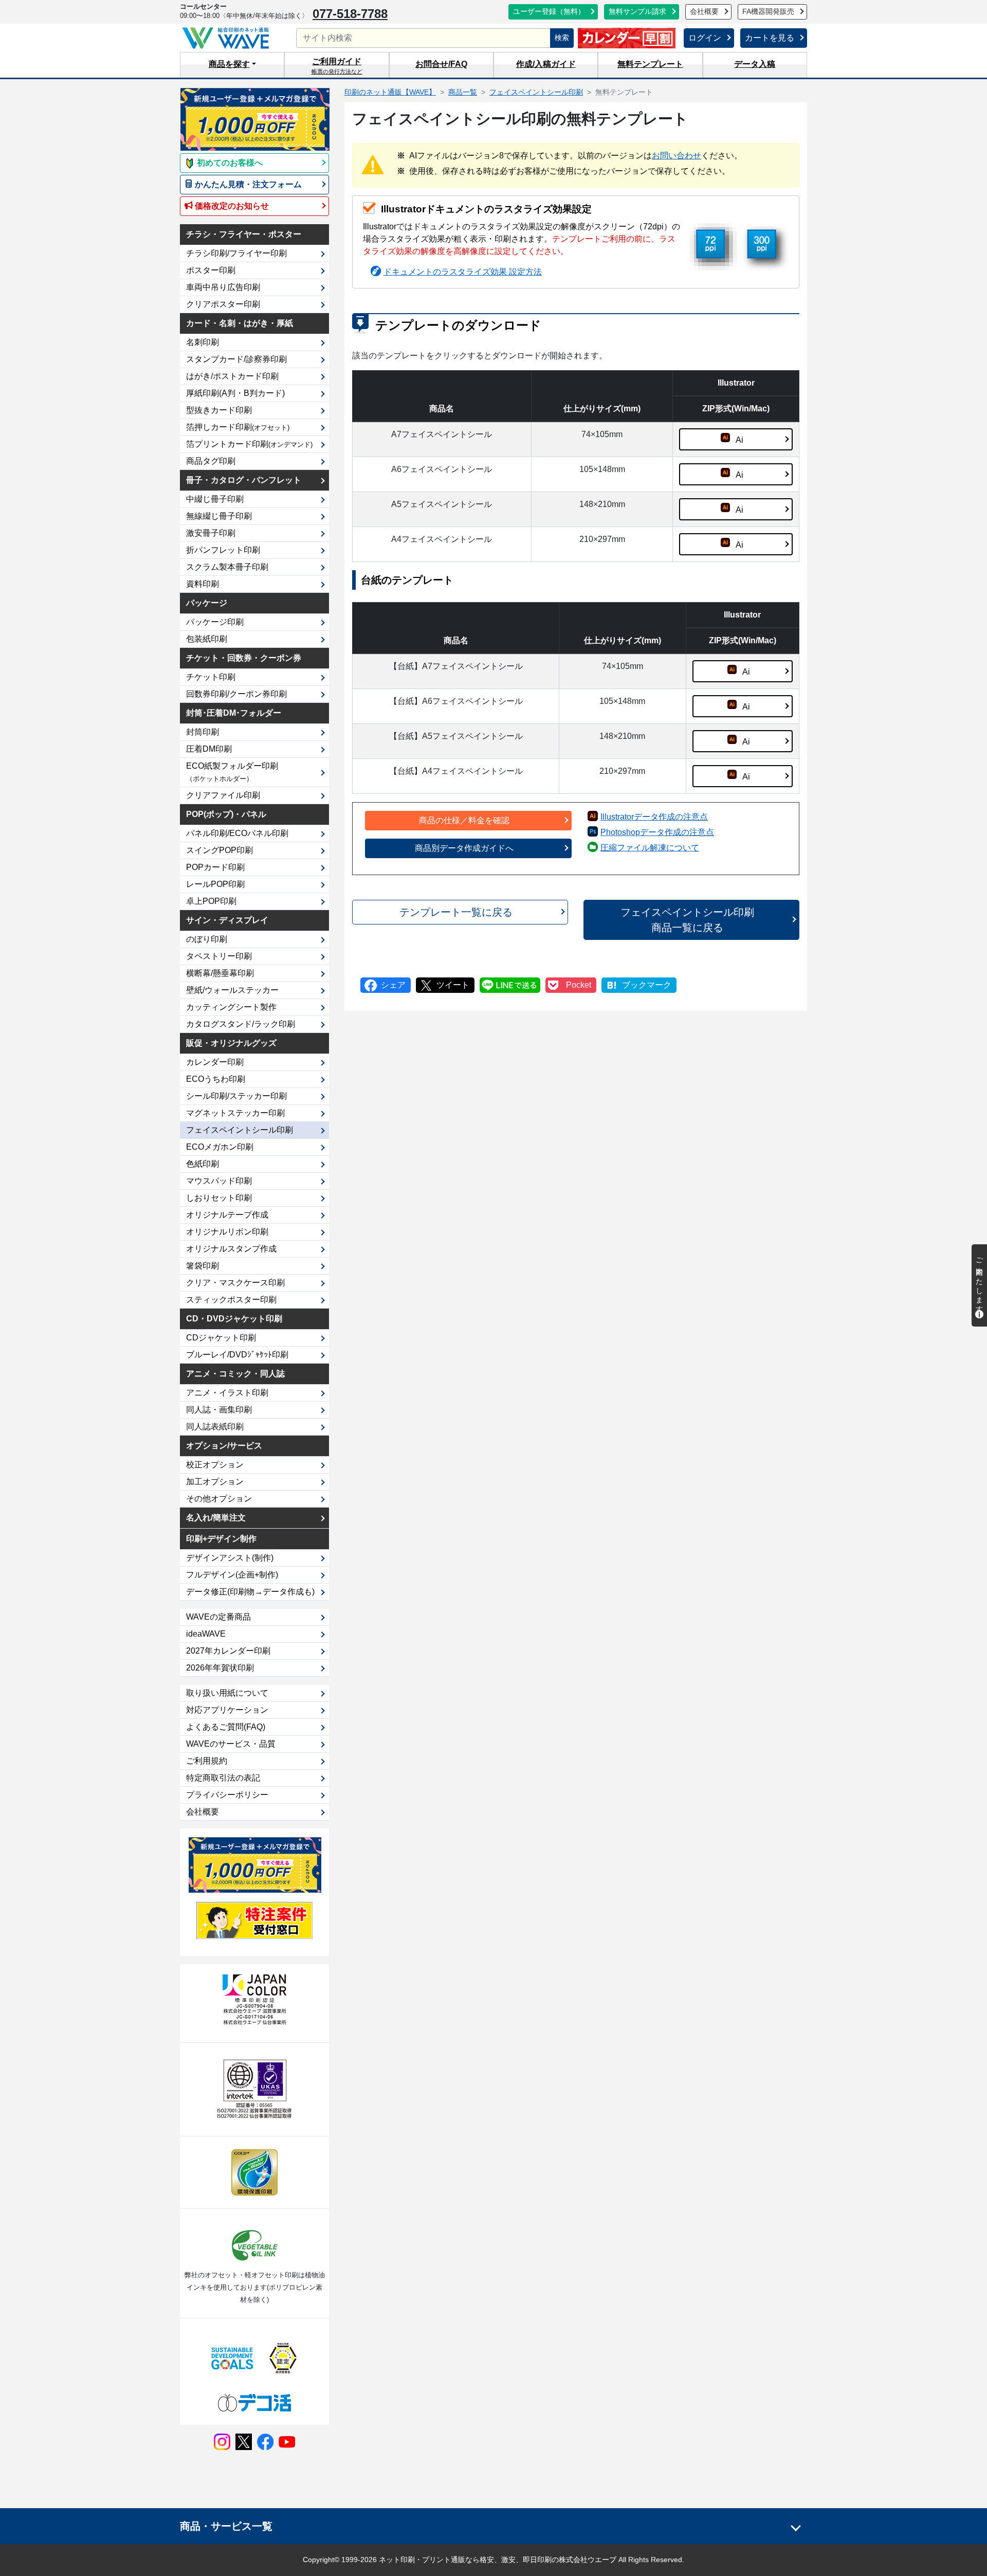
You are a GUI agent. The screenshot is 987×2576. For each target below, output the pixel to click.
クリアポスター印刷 (223, 304)
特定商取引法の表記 (223, 1778)
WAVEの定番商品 (218, 1617)
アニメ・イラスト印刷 (227, 1393)
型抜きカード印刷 (219, 410)
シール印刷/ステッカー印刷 (236, 1096)
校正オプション (215, 1465)
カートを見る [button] (770, 38)
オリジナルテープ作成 (227, 1215)
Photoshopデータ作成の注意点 (657, 832)
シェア (393, 985)
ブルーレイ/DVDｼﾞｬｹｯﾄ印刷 (237, 1355)
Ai (739, 440)
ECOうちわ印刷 (216, 1079)
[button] (232, 65)
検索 (562, 38)
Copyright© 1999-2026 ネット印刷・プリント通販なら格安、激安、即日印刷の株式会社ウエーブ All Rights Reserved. (493, 2560)
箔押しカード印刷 (238, 427)
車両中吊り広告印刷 (223, 287)
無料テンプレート (650, 64)
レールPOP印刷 (215, 884)
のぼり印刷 (207, 939)
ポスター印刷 (211, 270)
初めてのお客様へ (229, 163)
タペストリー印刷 (219, 956)
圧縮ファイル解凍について (650, 848)
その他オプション (219, 1499)
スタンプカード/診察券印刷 (236, 359)
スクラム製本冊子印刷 (227, 567)
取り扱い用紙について (227, 1693)
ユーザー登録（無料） (549, 12)
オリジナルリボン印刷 (227, 1232)
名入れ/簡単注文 (216, 1518)
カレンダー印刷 (215, 1062)
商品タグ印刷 (211, 461)
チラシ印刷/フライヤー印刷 (236, 253)
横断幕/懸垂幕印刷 (220, 973)
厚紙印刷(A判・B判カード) (235, 393)
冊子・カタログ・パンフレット (244, 480)
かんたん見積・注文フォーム (247, 184)
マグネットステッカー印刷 (235, 1113)
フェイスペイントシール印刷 (240, 1130)
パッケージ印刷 (215, 622)
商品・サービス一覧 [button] (226, 2526)
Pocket (579, 985)
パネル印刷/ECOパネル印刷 (237, 833)
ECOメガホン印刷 (220, 1147)
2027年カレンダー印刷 (228, 1651)
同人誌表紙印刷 (215, 1427)
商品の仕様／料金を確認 (464, 820)
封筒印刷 (203, 732)
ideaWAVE (206, 1634)
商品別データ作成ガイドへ (464, 848)
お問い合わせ (677, 156)
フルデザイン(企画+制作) (232, 1575)
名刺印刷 (203, 342)
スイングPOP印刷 (220, 850)
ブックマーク (647, 985)
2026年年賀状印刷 (220, 1668)
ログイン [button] (705, 38)
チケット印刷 (211, 677)
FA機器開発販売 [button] (768, 12)
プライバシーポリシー (227, 1795)
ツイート (453, 985)
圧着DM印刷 (209, 749)
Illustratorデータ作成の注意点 (654, 817)
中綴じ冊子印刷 (215, 499)
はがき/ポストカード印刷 (232, 376)
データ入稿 (755, 64)
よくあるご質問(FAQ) (226, 1727)
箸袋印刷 (203, 1266)
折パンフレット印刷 (223, 550)
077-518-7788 (350, 14)
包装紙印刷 (207, 639)
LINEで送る (510, 985)
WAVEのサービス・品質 (231, 1744)
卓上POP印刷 (211, 901)
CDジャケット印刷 (221, 1338)
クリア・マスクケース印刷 (235, 1283)
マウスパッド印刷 (219, 1181)
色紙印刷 (203, 1164)
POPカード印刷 (215, 867)
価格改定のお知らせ (231, 206)
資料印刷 (203, 584)
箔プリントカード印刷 (249, 444)
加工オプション (215, 1482)
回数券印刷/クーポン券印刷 (236, 694)
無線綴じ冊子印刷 (219, 516)
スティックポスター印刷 (231, 1300)
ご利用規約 (207, 1761)
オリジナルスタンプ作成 (231, 1249)
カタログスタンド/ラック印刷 (241, 1024)
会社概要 (704, 12)
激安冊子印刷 (211, 533)
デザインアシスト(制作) (230, 1558)
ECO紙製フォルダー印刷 (232, 772)
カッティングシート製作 (231, 1007)
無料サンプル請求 (637, 12)
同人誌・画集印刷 (219, 1410)
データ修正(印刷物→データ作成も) (250, 1592)
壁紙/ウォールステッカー (232, 990)
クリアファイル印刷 (223, 795)
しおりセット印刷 (219, 1198)
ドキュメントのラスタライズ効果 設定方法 (463, 272)
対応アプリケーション (227, 1710)
